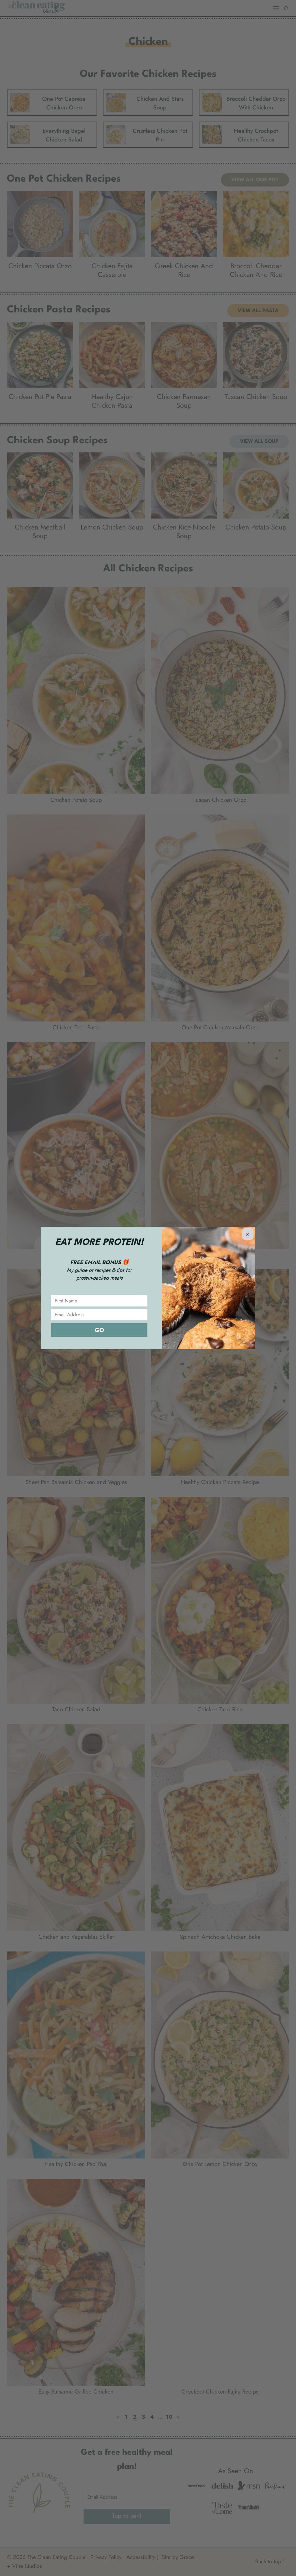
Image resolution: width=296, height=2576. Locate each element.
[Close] (248, 1234)
